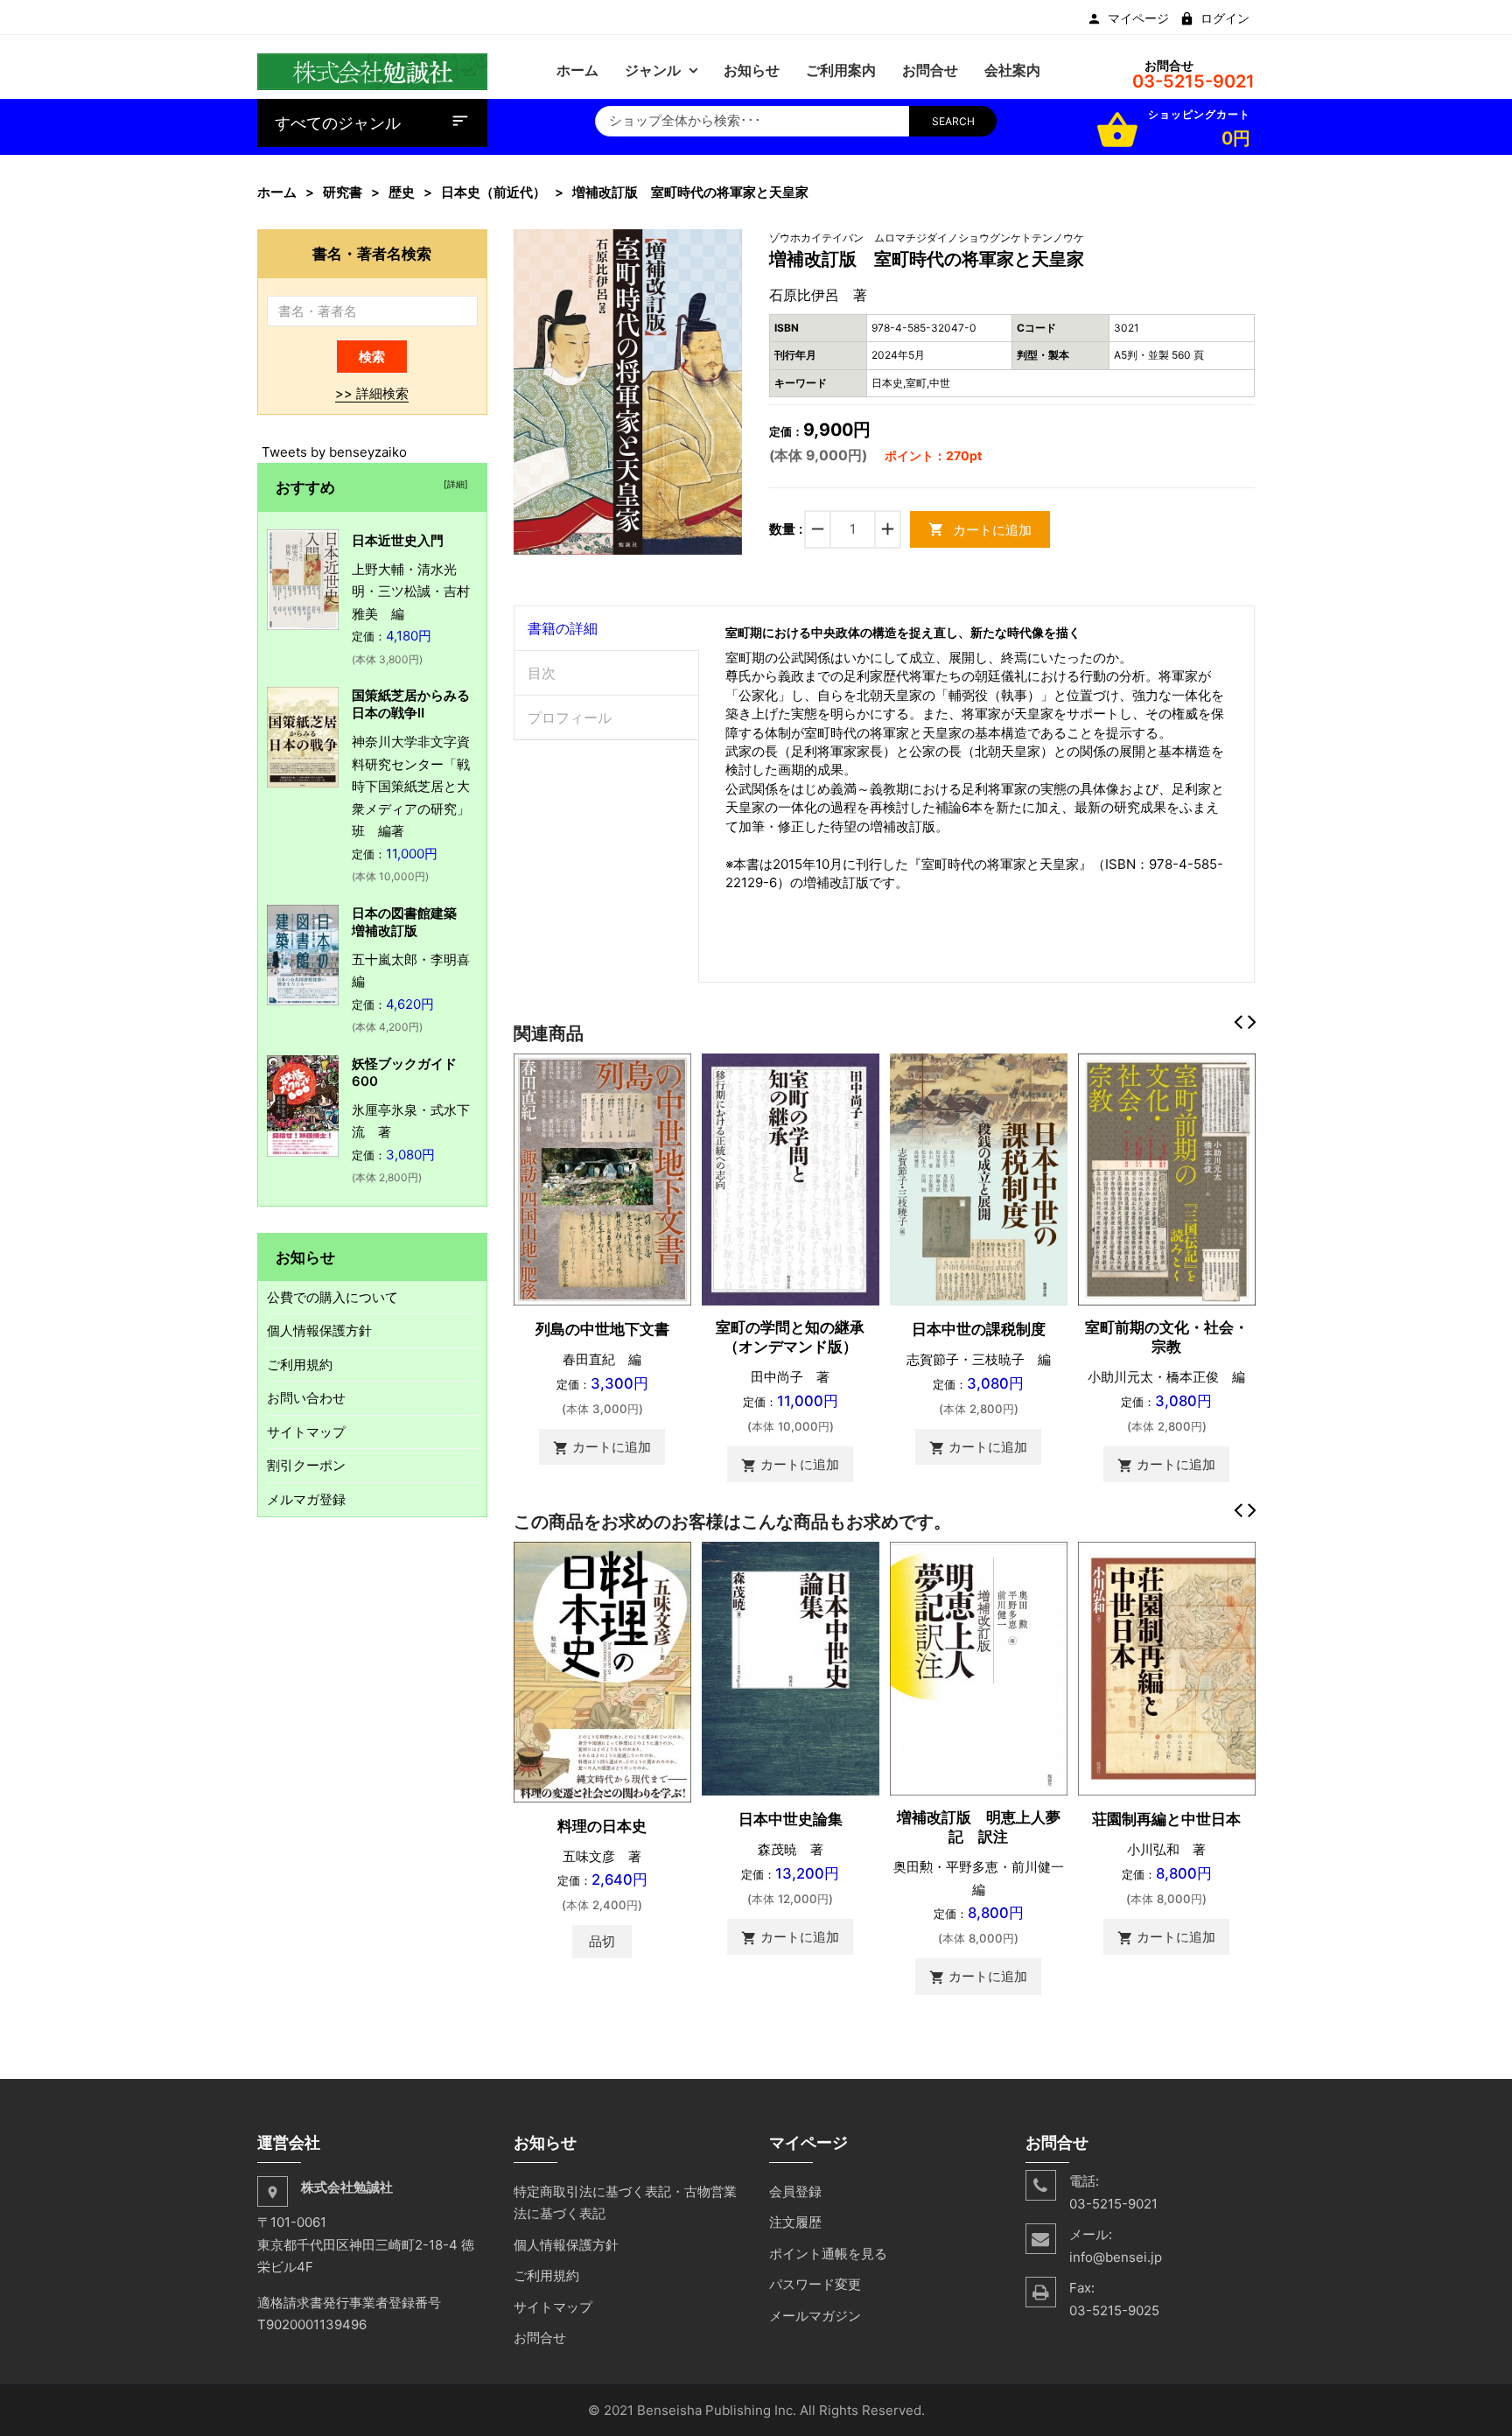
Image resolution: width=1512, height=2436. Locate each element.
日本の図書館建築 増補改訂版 (411, 922)
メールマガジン (815, 2316)
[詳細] (453, 484)
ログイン (1225, 18)
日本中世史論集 (791, 1819)
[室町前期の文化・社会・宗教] (1167, 1178)
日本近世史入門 (398, 540)
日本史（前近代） (493, 192)
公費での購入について (332, 1297)
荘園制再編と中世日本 (1166, 1819)
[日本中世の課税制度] (979, 1178)
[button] (727, 245)
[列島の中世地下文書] (602, 1178)
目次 (542, 673)
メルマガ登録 (306, 1499)
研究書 (343, 192)
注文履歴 (795, 2222)
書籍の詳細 (563, 628)
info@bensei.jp (1116, 2257)
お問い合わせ (306, 1398)
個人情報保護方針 (319, 1330)
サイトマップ (306, 1432)
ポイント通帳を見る (828, 2254)
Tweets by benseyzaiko (334, 452)
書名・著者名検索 (372, 253)
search (953, 121)
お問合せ (540, 2338)
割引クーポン (306, 1465)
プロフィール (570, 717)
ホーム (277, 192)
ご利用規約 (300, 1365)
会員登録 (795, 2191)
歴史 (402, 192)
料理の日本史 (602, 1826)
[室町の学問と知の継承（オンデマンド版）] (791, 1178)
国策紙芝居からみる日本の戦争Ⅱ (411, 704)
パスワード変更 (815, 2284)
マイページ (1138, 18)
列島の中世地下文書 (602, 1329)
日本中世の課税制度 (979, 1329)
